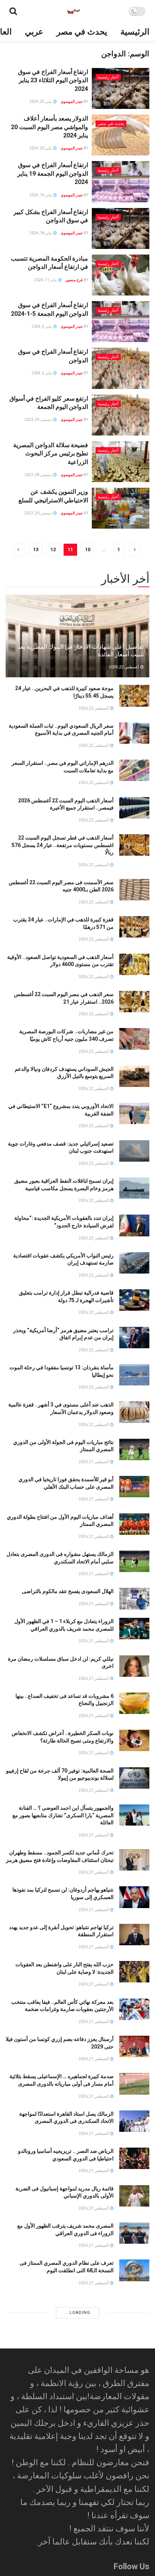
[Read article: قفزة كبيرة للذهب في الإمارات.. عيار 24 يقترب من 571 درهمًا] (134, 927)
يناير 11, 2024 (46, 280)
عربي (34, 32)
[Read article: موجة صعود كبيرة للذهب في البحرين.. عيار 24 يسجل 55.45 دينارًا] (134, 696)
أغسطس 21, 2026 (94, 1462)
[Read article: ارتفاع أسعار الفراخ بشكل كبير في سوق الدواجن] (121, 228)
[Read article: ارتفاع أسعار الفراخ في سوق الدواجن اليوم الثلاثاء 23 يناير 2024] (121, 88)
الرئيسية (135, 32)
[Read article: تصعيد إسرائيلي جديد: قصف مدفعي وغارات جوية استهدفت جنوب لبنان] (134, 1151)
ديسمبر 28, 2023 (39, 475)
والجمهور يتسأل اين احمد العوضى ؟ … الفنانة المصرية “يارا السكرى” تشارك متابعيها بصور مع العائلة (63, 1815)
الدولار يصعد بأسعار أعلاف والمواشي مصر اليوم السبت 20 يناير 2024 (49, 127)
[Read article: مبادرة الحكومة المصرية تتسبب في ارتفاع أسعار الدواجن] (121, 275)
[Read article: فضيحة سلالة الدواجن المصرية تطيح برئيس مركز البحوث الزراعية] (121, 462)
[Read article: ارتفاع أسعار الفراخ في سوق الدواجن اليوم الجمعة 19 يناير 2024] (121, 182)
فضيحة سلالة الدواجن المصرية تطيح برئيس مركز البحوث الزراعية (51, 454)
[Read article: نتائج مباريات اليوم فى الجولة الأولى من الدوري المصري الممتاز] (134, 1449)
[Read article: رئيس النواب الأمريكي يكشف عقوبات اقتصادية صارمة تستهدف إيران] (134, 1263)
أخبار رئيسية (108, 77)
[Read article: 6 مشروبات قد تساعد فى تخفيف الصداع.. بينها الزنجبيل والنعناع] (134, 1703)
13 (36, 549)
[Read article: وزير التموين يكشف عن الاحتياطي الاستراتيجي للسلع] (121, 508)
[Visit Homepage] (73, 11)
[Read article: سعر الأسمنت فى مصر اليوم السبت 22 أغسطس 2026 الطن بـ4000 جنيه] (134, 890)
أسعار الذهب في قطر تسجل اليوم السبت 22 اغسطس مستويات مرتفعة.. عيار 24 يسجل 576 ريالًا (63, 845)
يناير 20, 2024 (41, 148)
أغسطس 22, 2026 (124, 667)
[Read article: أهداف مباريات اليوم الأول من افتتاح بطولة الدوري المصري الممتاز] (134, 1524)
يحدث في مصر (82, 32)
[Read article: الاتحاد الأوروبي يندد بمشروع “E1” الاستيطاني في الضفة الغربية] (134, 1113)
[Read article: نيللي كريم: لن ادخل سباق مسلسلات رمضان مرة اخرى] (134, 1666)
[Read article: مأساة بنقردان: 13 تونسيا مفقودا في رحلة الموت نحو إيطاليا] (134, 1375)
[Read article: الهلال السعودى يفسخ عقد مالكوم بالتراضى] (134, 1599)
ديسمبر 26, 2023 (39, 513)
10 (88, 549)
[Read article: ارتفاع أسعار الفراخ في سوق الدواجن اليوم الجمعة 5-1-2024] (121, 322)
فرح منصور (74, 280)
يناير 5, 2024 (42, 326)
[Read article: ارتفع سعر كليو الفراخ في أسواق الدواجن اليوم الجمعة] (121, 415)
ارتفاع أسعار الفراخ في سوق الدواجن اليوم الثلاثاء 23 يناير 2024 (53, 80)
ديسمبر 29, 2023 (39, 420)
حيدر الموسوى (72, 102)
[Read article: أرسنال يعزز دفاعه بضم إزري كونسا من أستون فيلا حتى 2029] (134, 2046)
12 (53, 549)
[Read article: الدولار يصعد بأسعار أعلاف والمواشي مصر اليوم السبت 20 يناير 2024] (121, 135)
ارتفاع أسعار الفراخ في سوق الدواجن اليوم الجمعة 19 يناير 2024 (53, 173)
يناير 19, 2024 (41, 195)
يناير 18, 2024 (41, 233)
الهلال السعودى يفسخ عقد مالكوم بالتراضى (68, 1591)
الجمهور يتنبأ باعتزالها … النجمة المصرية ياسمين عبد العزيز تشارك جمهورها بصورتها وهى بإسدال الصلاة (63, 2356)
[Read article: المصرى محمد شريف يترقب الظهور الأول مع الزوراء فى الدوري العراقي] (134, 2233)
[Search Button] (13, 11)
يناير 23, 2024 (41, 102)
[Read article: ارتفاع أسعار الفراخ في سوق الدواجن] (121, 368)
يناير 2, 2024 (42, 373)
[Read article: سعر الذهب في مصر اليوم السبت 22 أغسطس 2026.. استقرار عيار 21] (134, 1002)
